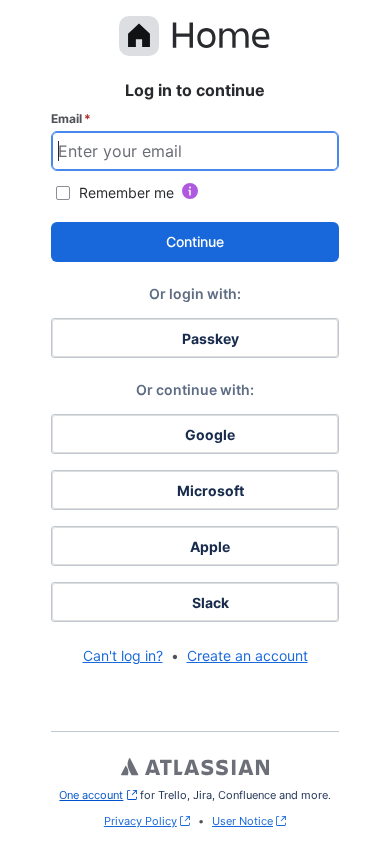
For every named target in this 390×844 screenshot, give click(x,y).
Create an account (247, 655)
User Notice (242, 821)
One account (97, 795)
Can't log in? (123, 655)
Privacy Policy (140, 821)
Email (71, 118)
